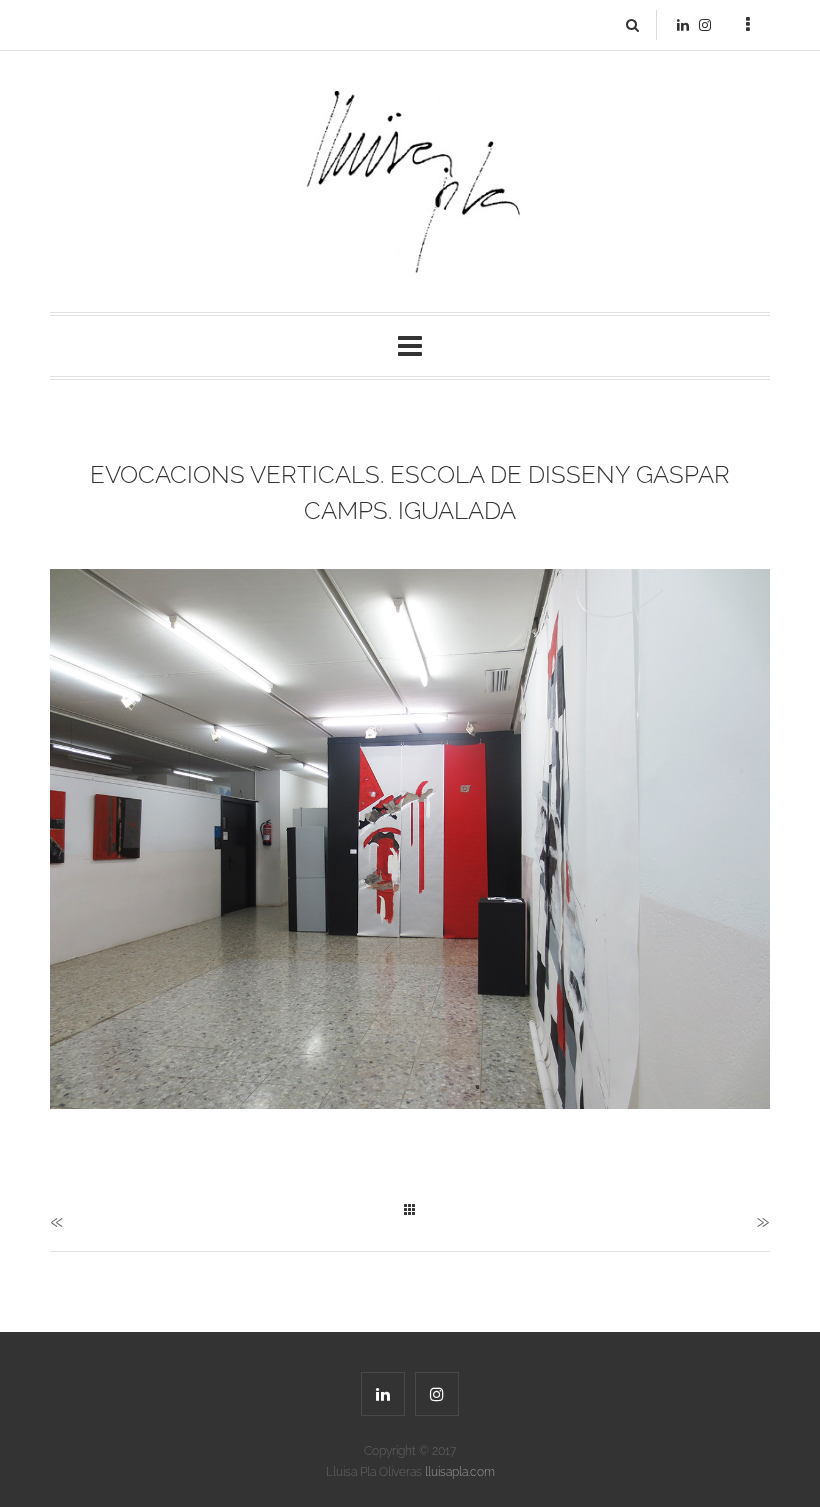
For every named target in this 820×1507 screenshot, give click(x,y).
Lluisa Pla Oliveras (410, 1472)
